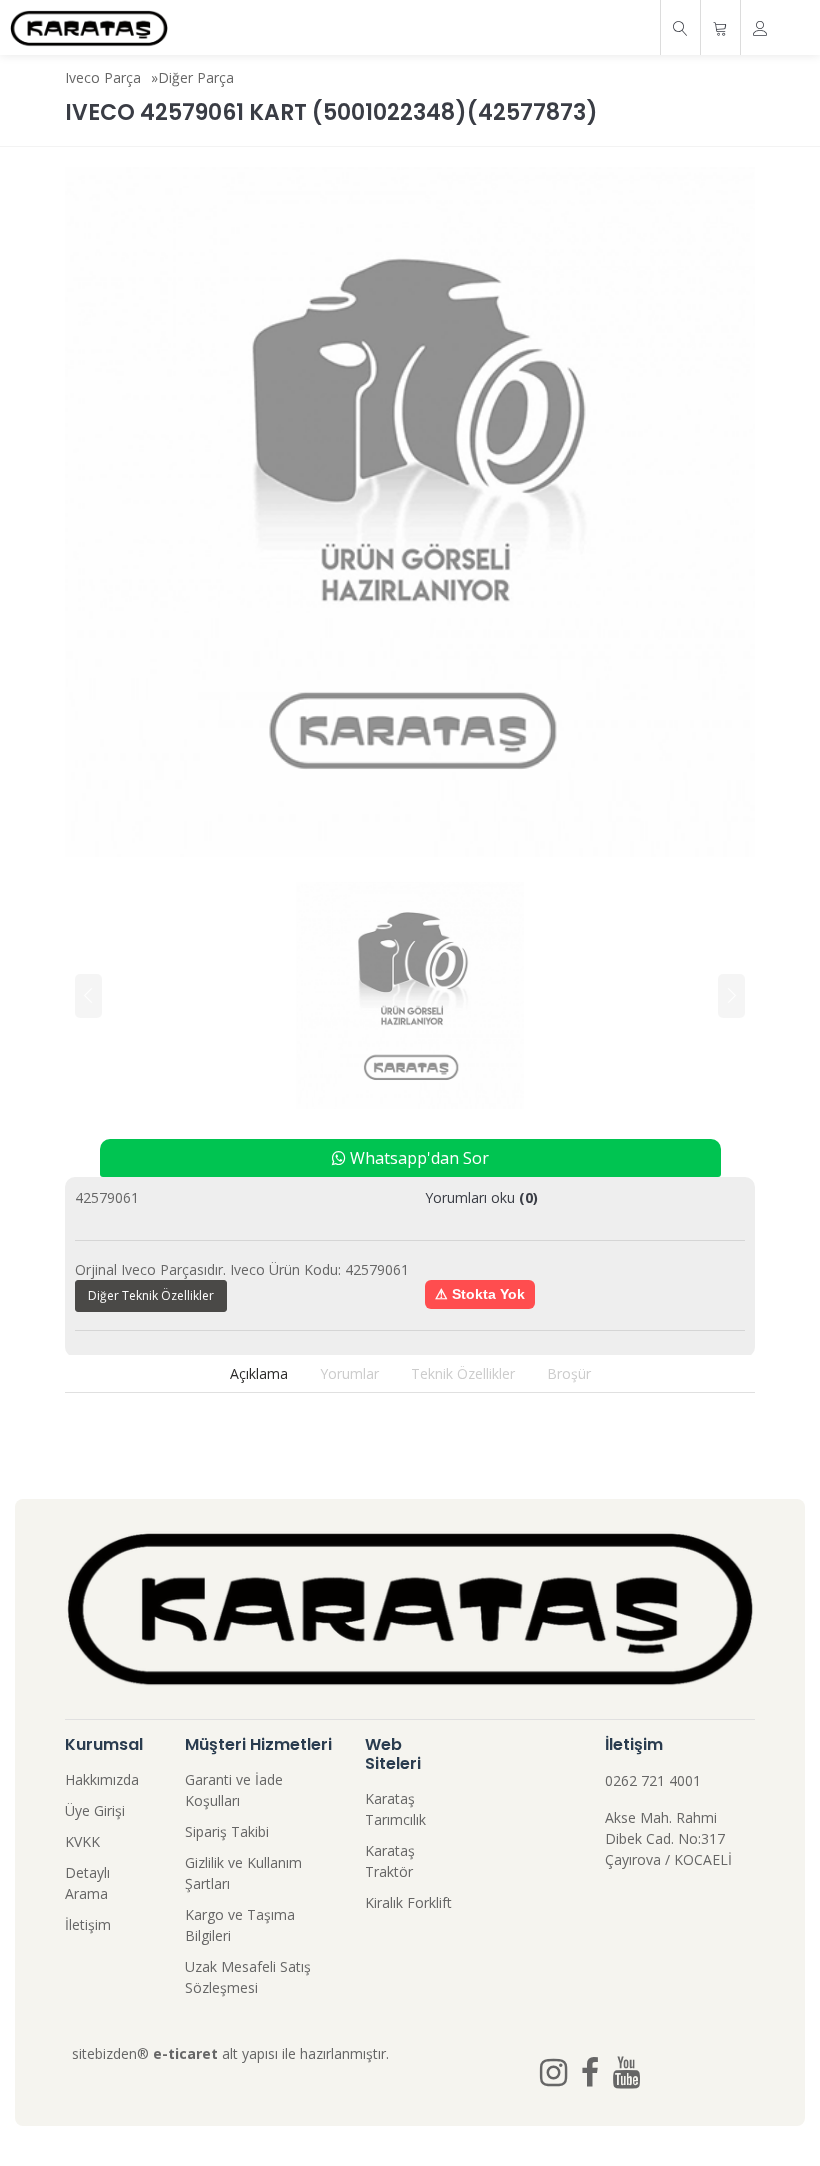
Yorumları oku (481, 1197)
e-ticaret (185, 2053)
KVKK (82, 1841)
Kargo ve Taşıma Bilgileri (240, 1925)
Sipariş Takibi (227, 1831)
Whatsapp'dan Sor (417, 1158)
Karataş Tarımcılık (395, 1809)
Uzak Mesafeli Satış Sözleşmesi (248, 1977)
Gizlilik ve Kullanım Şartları (243, 1873)
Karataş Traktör (390, 1861)
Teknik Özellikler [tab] (463, 1373)
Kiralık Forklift (408, 1902)
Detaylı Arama (87, 1883)
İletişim (88, 1924)
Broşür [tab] (569, 1373)
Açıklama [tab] (259, 1373)
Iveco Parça (103, 77)
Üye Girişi (95, 1810)
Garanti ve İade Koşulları (234, 1790)
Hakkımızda (102, 1779)
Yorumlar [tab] (349, 1373)
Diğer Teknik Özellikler (151, 1295)
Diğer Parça (196, 77)
